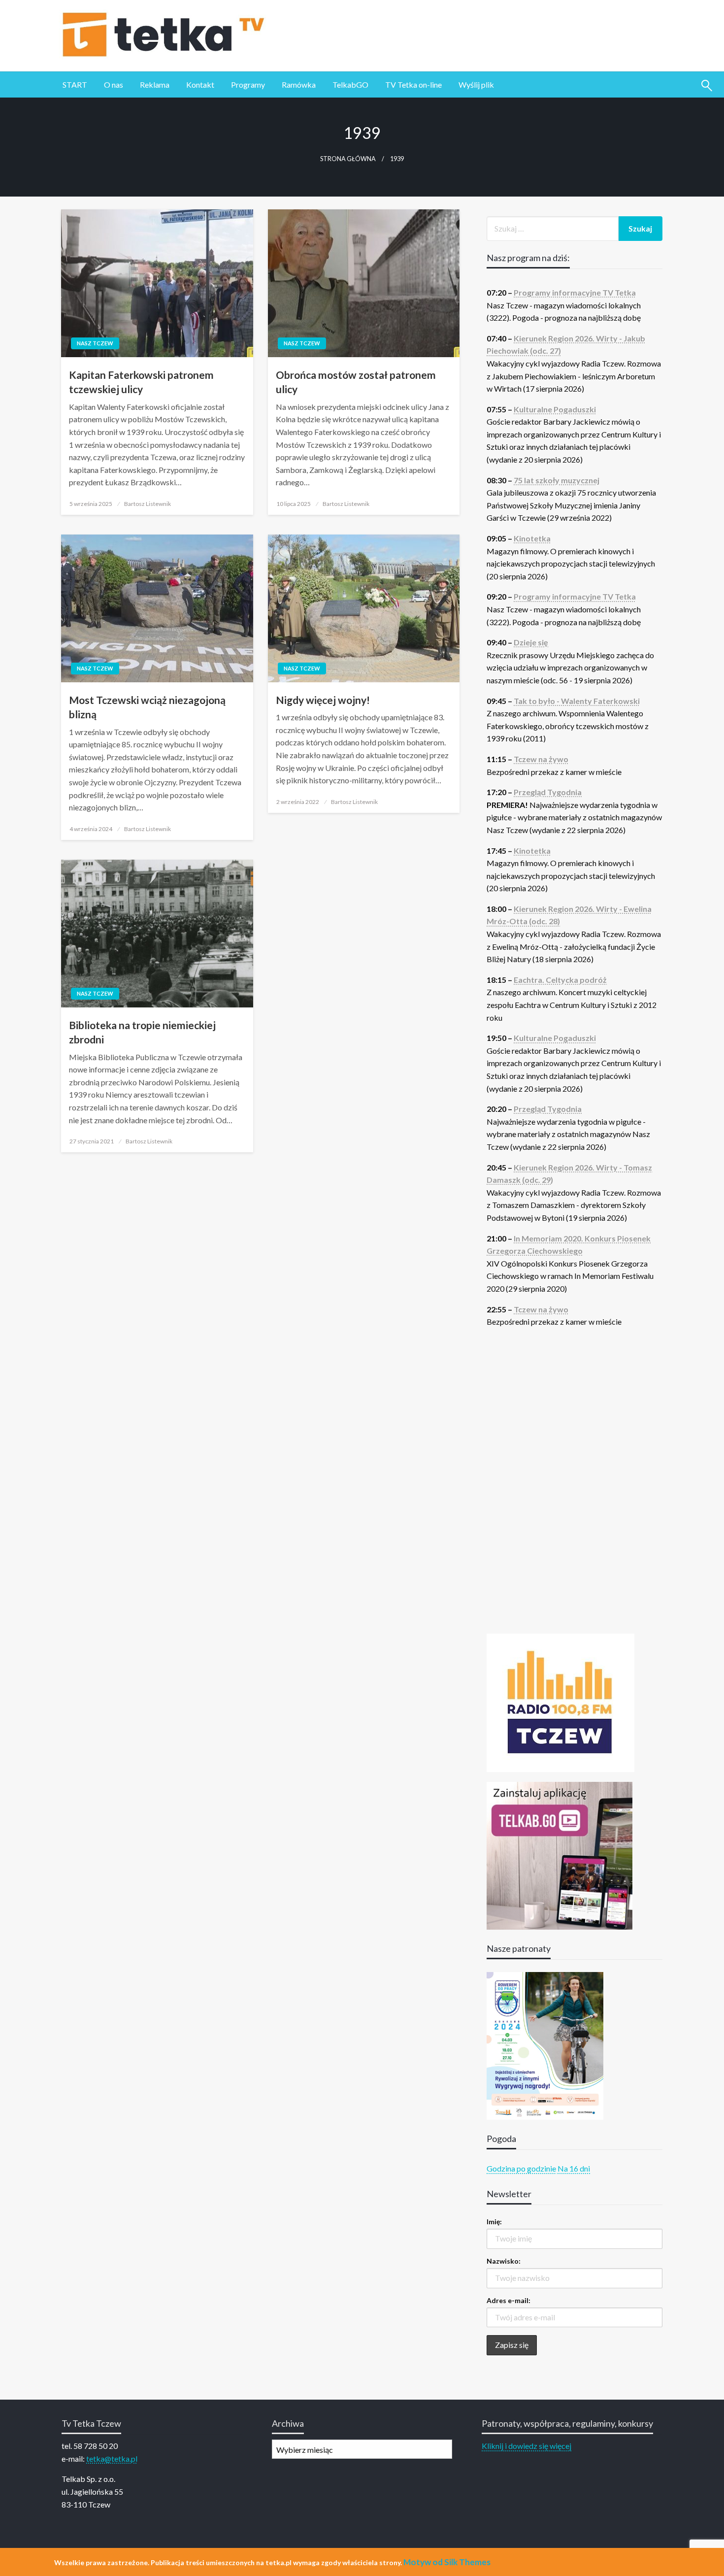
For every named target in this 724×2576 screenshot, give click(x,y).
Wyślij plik (476, 84)
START (75, 84)
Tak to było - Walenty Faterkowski (577, 701)
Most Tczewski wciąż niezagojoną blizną (147, 707)
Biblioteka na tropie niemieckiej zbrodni (142, 1032)
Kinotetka (532, 538)
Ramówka (299, 84)
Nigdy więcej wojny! (323, 700)
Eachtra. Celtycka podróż (560, 980)
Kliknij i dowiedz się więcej (527, 2446)
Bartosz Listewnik (148, 504)
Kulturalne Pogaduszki (555, 409)
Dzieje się (531, 642)
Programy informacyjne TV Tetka (575, 292)
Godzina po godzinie (521, 2168)
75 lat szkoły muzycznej (557, 480)
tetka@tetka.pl (112, 2459)
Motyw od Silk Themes (447, 2562)
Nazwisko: (504, 2261)
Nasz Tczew (95, 343)
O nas (114, 84)
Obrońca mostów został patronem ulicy (356, 382)
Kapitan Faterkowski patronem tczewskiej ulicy (141, 382)
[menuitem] (75, 85)
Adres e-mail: (509, 2300)
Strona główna (348, 159)
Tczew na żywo (541, 759)
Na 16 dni (574, 2168)
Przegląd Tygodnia (548, 792)
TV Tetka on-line (413, 84)
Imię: (494, 2222)
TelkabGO (350, 84)
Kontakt (200, 84)
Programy (248, 84)
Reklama (155, 84)
